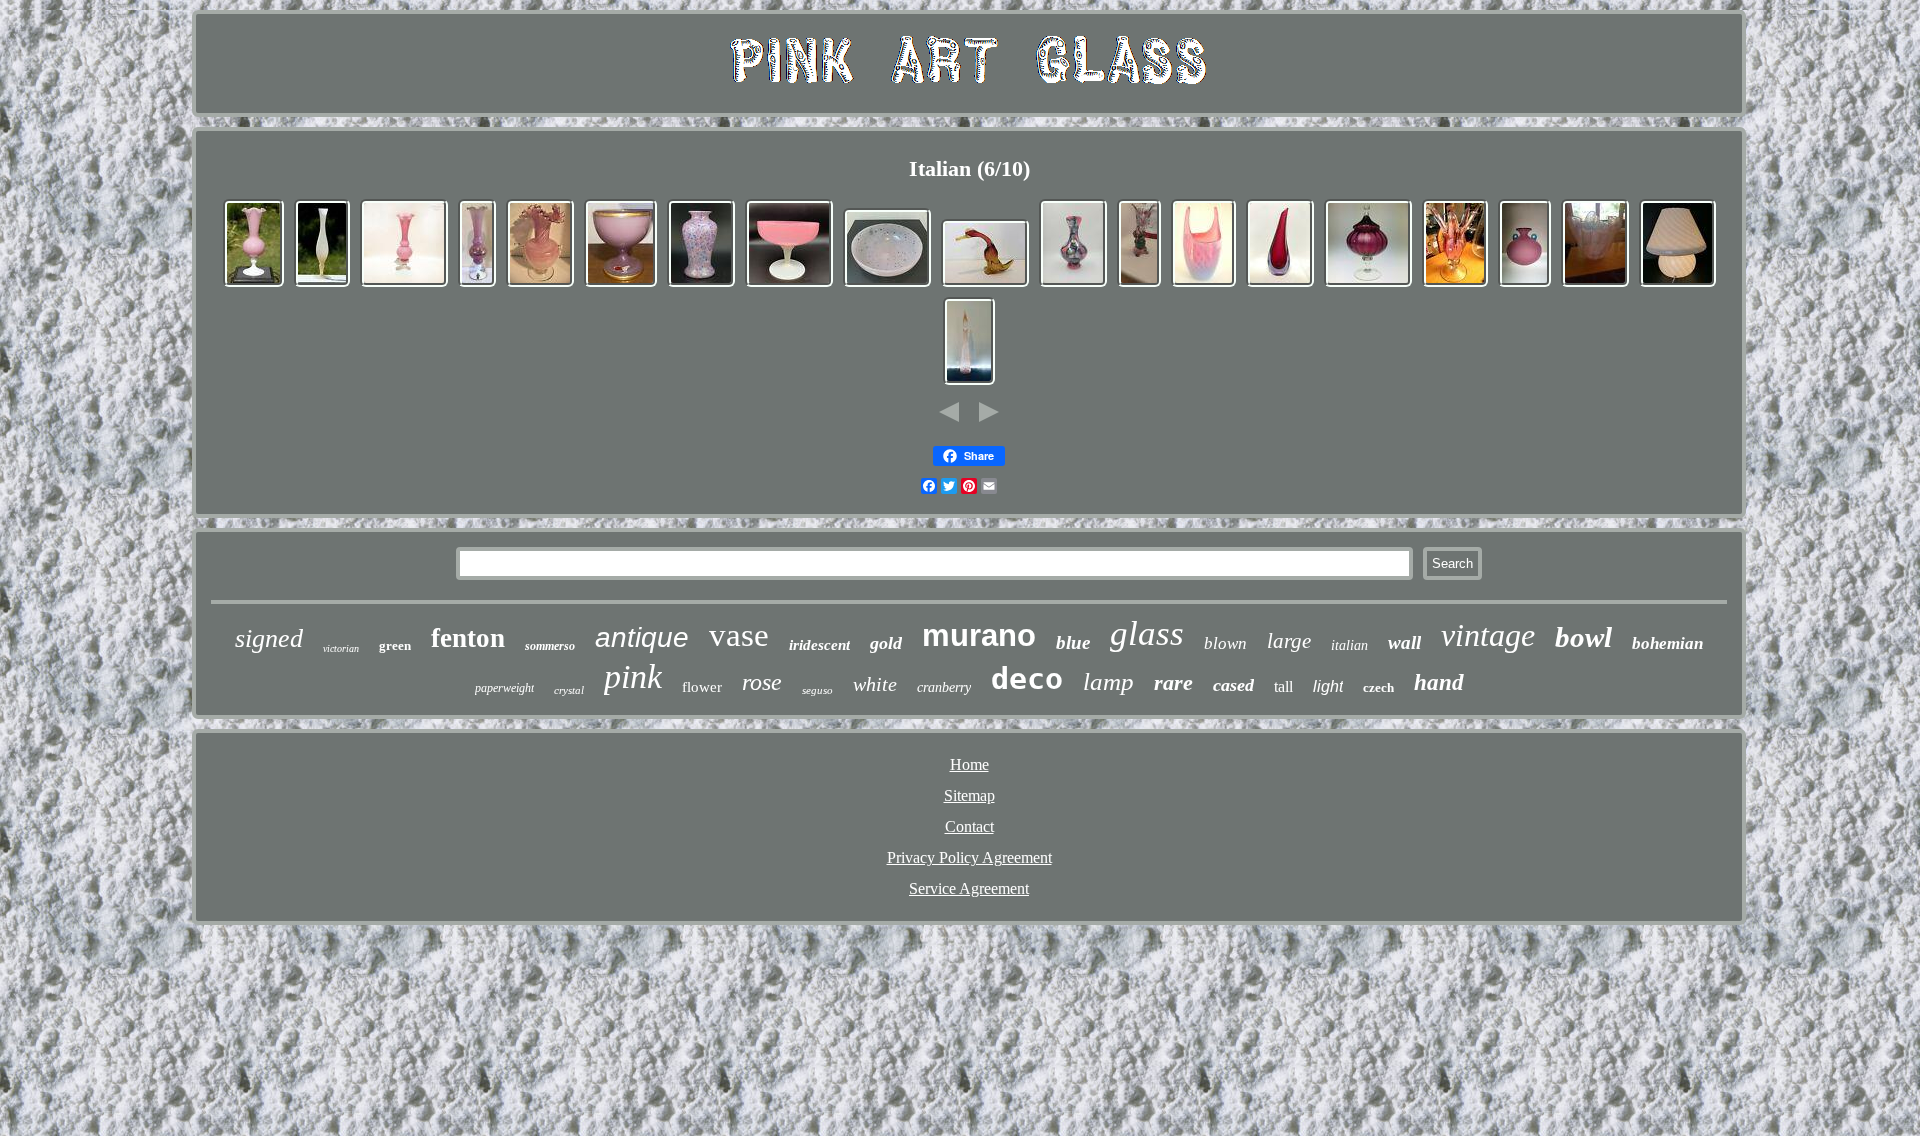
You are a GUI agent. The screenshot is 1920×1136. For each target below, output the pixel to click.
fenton (468, 638)
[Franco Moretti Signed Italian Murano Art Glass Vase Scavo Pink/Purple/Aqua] (1524, 284)
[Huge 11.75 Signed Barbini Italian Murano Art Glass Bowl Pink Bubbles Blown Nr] (887, 284)
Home (969, 764)
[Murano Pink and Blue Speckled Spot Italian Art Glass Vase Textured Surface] (701, 284)
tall (1283, 686)
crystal (569, 690)
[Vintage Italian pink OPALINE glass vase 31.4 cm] (477, 284)
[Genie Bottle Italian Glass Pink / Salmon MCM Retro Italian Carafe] (969, 382)
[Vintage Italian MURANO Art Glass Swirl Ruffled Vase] (540, 284)
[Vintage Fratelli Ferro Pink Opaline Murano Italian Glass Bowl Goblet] (620, 284)
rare (1173, 682)
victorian (341, 648)
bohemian (1667, 643)
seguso (817, 690)
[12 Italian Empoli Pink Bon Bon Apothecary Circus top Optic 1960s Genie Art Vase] (1368, 284)
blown (1225, 643)
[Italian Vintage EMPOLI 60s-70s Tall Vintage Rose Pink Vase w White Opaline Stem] (404, 284)
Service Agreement (969, 888)
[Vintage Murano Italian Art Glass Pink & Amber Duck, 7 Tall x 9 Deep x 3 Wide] (985, 284)
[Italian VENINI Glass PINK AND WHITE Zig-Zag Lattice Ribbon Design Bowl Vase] (1595, 284)
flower (702, 687)
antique (642, 637)
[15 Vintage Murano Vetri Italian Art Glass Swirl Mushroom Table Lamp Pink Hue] (1677, 284)
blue (1073, 642)
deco (1027, 678)
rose (762, 682)
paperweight (504, 688)
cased (1233, 685)
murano (979, 635)
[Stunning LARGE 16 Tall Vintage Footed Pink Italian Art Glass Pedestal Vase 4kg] (1455, 284)
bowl (1583, 637)
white (875, 684)
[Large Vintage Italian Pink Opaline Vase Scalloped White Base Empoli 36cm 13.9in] (253, 284)
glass (1147, 633)
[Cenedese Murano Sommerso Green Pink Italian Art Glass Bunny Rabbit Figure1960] (1139, 284)
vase (739, 635)
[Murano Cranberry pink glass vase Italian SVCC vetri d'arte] (1280, 284)
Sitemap (969, 795)
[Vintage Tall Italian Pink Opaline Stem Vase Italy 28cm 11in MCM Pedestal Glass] (322, 284)
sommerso (550, 646)
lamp (1108, 681)
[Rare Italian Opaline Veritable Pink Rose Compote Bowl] (789, 284)
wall (1404, 642)
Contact (969, 826)
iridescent (819, 645)
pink (633, 676)
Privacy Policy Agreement (969, 857)
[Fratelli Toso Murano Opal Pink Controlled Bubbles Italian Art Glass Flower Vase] (1203, 284)
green (395, 645)
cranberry (944, 687)
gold (886, 643)
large (1289, 641)
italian (1349, 645)
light (1328, 686)
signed (269, 638)
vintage (1488, 635)
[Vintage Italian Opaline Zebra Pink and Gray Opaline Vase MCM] (1073, 284)
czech (1378, 687)
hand (1439, 682)
